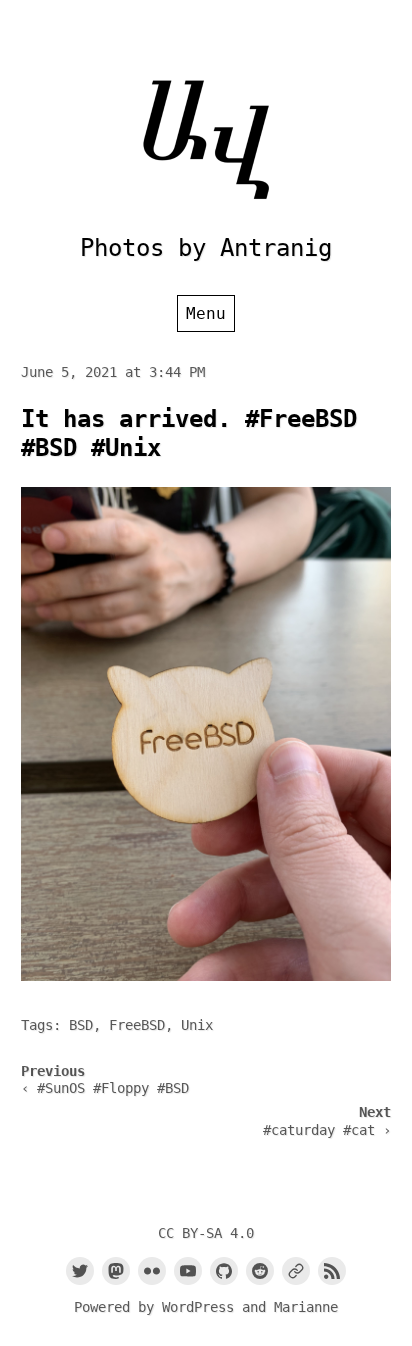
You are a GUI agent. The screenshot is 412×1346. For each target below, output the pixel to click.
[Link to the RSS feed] (332, 1271)
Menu (206, 313)
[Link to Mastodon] (116, 1271)
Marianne (306, 1307)
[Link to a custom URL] (296, 1271)
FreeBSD (137, 1025)
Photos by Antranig (206, 248)
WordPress (198, 1307)
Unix (197, 1025)
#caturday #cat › (327, 1130)
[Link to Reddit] (260, 1271)
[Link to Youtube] (188, 1271)
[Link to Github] (224, 1271)
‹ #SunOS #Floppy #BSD (105, 1088)
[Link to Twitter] (80, 1271)
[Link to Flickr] (152, 1271)
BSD (81, 1025)
